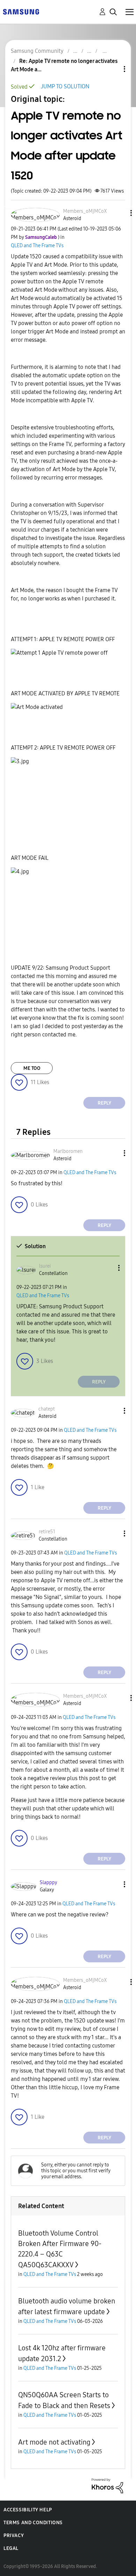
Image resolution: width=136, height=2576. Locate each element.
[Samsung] (21, 11)
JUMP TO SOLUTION (65, 86)
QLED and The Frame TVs (37, 246)
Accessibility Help (28, 2510)
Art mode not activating (54, 2442)
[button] (119, 213)
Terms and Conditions (33, 2523)
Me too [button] (32, 1068)
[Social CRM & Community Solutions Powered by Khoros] (107, 2485)
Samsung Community (37, 51)
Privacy (14, 2535)
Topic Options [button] (113, 69)
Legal (11, 2548)
